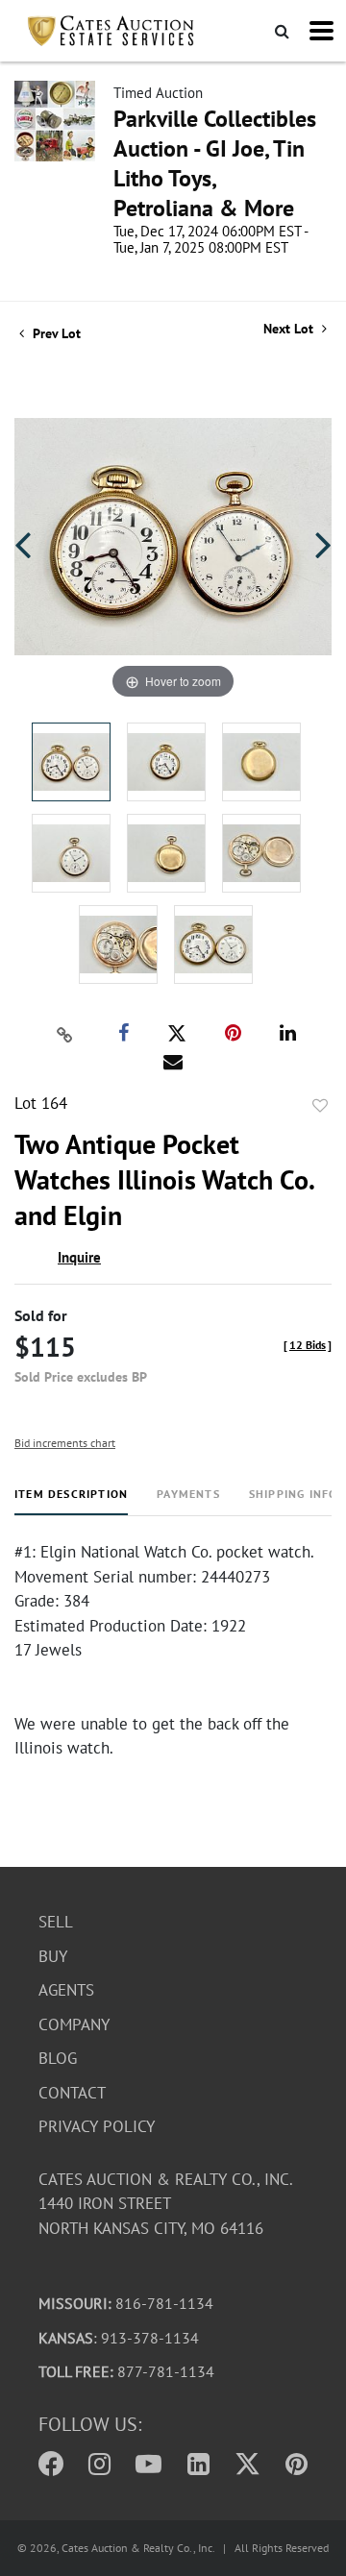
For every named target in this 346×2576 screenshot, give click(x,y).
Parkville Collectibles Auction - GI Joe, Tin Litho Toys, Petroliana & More (215, 163)
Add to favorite (320, 1106)
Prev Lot (55, 333)
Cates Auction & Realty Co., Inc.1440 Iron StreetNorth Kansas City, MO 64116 (166, 2204)
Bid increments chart (65, 1443)
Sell (56, 1922)
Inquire (79, 1257)
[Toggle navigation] (321, 31)
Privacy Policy (97, 2126)
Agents (66, 1990)
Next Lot (290, 329)
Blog (58, 2058)
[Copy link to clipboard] (65, 1034)
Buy (53, 1956)
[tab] (71, 1501)
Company (74, 2024)
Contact (72, 2093)
